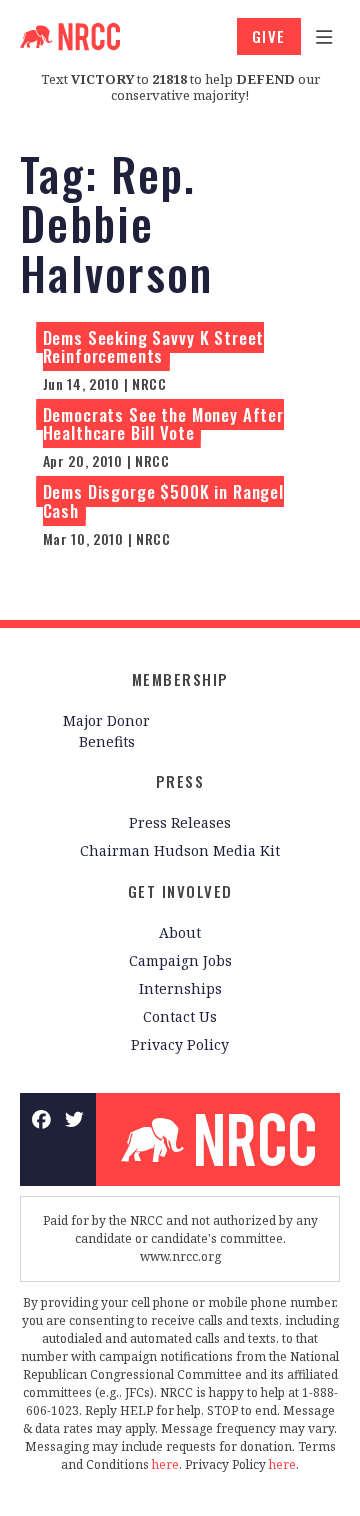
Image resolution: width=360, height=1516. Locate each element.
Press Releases (180, 822)
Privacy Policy (180, 1044)
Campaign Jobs (180, 960)
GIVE (269, 36)
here (165, 1464)
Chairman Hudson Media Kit (180, 850)
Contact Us (180, 1016)
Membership (180, 679)
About (180, 932)
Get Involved (180, 891)
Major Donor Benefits (106, 731)
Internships (180, 988)
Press (180, 781)
